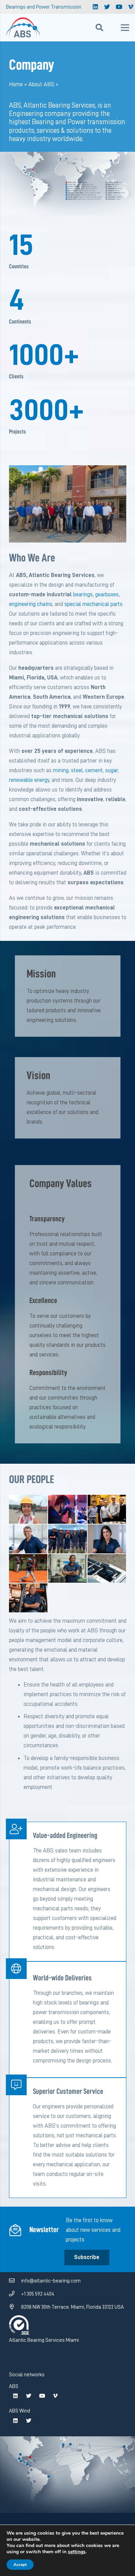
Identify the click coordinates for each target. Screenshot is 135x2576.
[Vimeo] (55, 2396)
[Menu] (125, 28)
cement (94, 770)
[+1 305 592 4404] (15, 2294)
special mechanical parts (93, 604)
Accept (20, 2565)
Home (16, 84)
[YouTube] (119, 7)
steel (77, 770)
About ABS (41, 84)
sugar (111, 770)
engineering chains (31, 604)
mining (61, 770)
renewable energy (29, 780)
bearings (83, 594)
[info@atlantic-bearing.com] (15, 2281)
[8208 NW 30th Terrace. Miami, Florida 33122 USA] (15, 2307)
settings (77, 2552)
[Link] (23, 28)
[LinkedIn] (96, 7)
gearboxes (107, 594)
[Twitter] (107, 7)
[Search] (99, 28)
